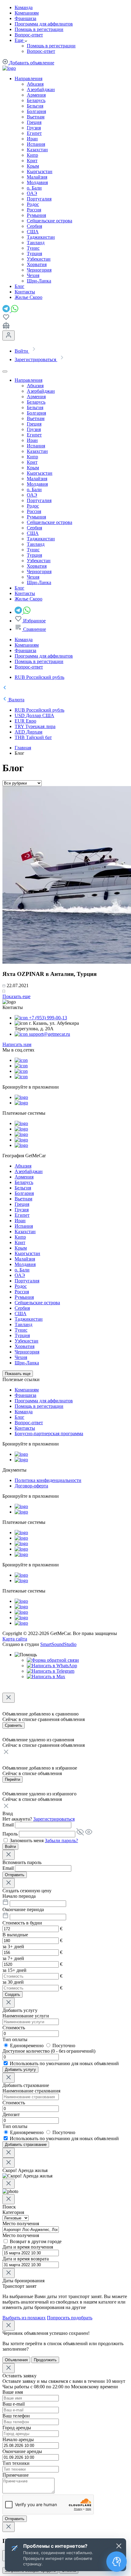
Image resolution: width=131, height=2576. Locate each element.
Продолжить (45, 2360)
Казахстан (37, 150)
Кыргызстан (40, 171)
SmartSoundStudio (58, 1644)
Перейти (12, 1779)
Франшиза (25, 18)
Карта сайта (15, 1639)
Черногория (39, 270)
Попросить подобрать (70, 2318)
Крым (33, 166)
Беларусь (36, 100)
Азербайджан (41, 89)
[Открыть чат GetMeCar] (117, 2562)
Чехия (33, 275)
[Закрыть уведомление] (119, 2546)
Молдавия (37, 182)
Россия (34, 210)
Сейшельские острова (50, 221)
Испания (36, 144)
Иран (32, 139)
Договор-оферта (31, 1486)
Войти (10, 1847)
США (33, 232)
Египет (34, 133)
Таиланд (36, 243)
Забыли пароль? (61, 1840)
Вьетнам (36, 117)
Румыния (36, 215)
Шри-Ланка (39, 281)
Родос (33, 204)
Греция (34, 122)
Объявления (16, 2360)
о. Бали (34, 188)
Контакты (25, 1428)
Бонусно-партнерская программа (49, 1433)
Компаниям (27, 13)
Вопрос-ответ (29, 35)
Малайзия (37, 177)
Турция (34, 253)
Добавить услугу (20, 2070)
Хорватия (37, 264)
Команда (24, 7)
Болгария (36, 111)
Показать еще (16, 996)
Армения (36, 95)
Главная (23, 748)
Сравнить (14, 1725)
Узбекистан (39, 259)
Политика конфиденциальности (48, 1480)
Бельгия (35, 106)
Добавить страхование (26, 2145)
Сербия (34, 226)
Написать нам (17, 1044)
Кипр (32, 155)
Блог (19, 1417)
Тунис (33, 248)
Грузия (34, 128)
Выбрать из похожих (24, 2318)
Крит (32, 161)
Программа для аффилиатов (44, 24)
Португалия (39, 199)
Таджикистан (41, 237)
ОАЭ (32, 193)
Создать (12, 1994)
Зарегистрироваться (54, 1819)
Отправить (15, 1875)
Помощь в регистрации (39, 29)
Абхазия (35, 84)
